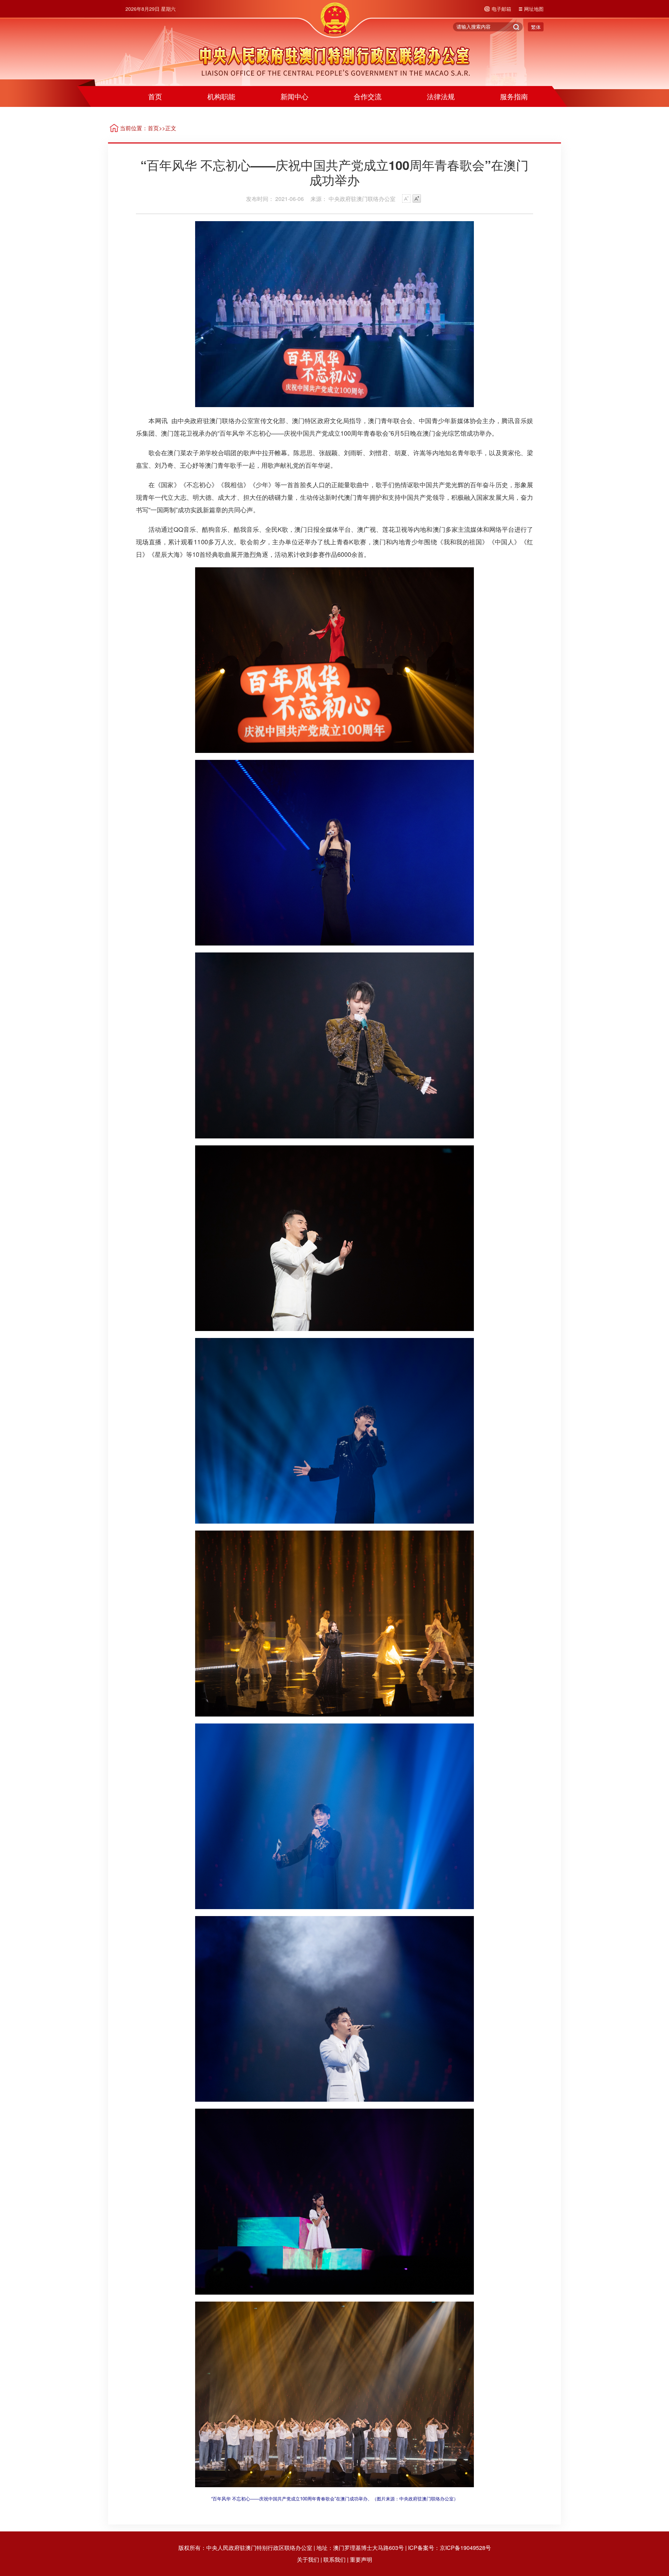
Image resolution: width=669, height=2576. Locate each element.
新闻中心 (294, 96)
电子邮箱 (501, 9)
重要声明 (361, 2559)
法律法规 (441, 96)
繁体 (536, 27)
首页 (155, 96)
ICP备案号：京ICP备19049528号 (449, 2548)
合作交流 (368, 96)
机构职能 (221, 96)
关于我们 (308, 2559)
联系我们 (334, 2559)
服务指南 (514, 96)
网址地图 (534, 9)
